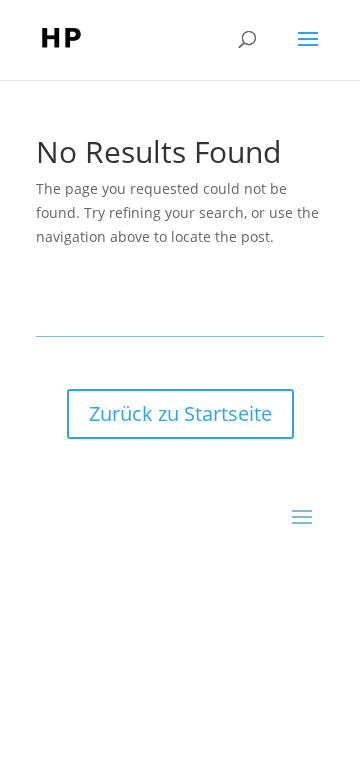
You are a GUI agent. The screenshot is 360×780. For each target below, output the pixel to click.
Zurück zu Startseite (180, 413)
